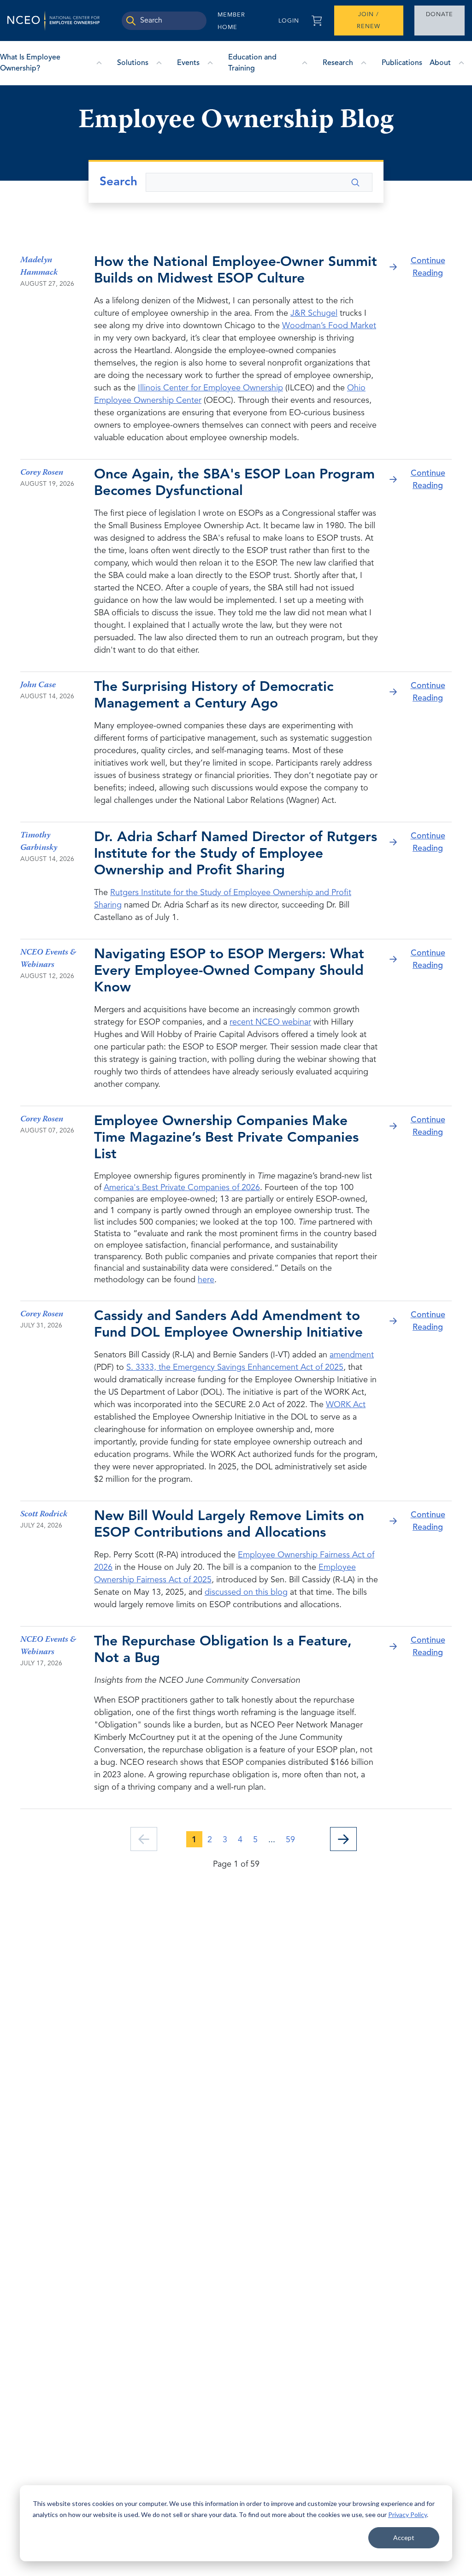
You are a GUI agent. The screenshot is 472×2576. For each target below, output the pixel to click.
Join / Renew (369, 21)
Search (118, 182)
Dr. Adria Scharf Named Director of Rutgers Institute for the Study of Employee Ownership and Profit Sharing (236, 854)
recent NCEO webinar (270, 1022)
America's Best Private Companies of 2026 (182, 1188)
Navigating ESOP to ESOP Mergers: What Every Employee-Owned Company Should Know (229, 971)
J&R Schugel (314, 313)
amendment (352, 1355)
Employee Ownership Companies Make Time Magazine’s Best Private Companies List (226, 1138)
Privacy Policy (407, 2514)
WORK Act (346, 1405)
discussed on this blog (246, 1592)
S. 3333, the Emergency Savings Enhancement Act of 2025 (235, 1368)
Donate (440, 15)
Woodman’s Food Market (329, 326)
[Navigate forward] (343, 1839)
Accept (404, 2538)
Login (289, 21)
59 (290, 1840)
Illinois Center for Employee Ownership (210, 388)
